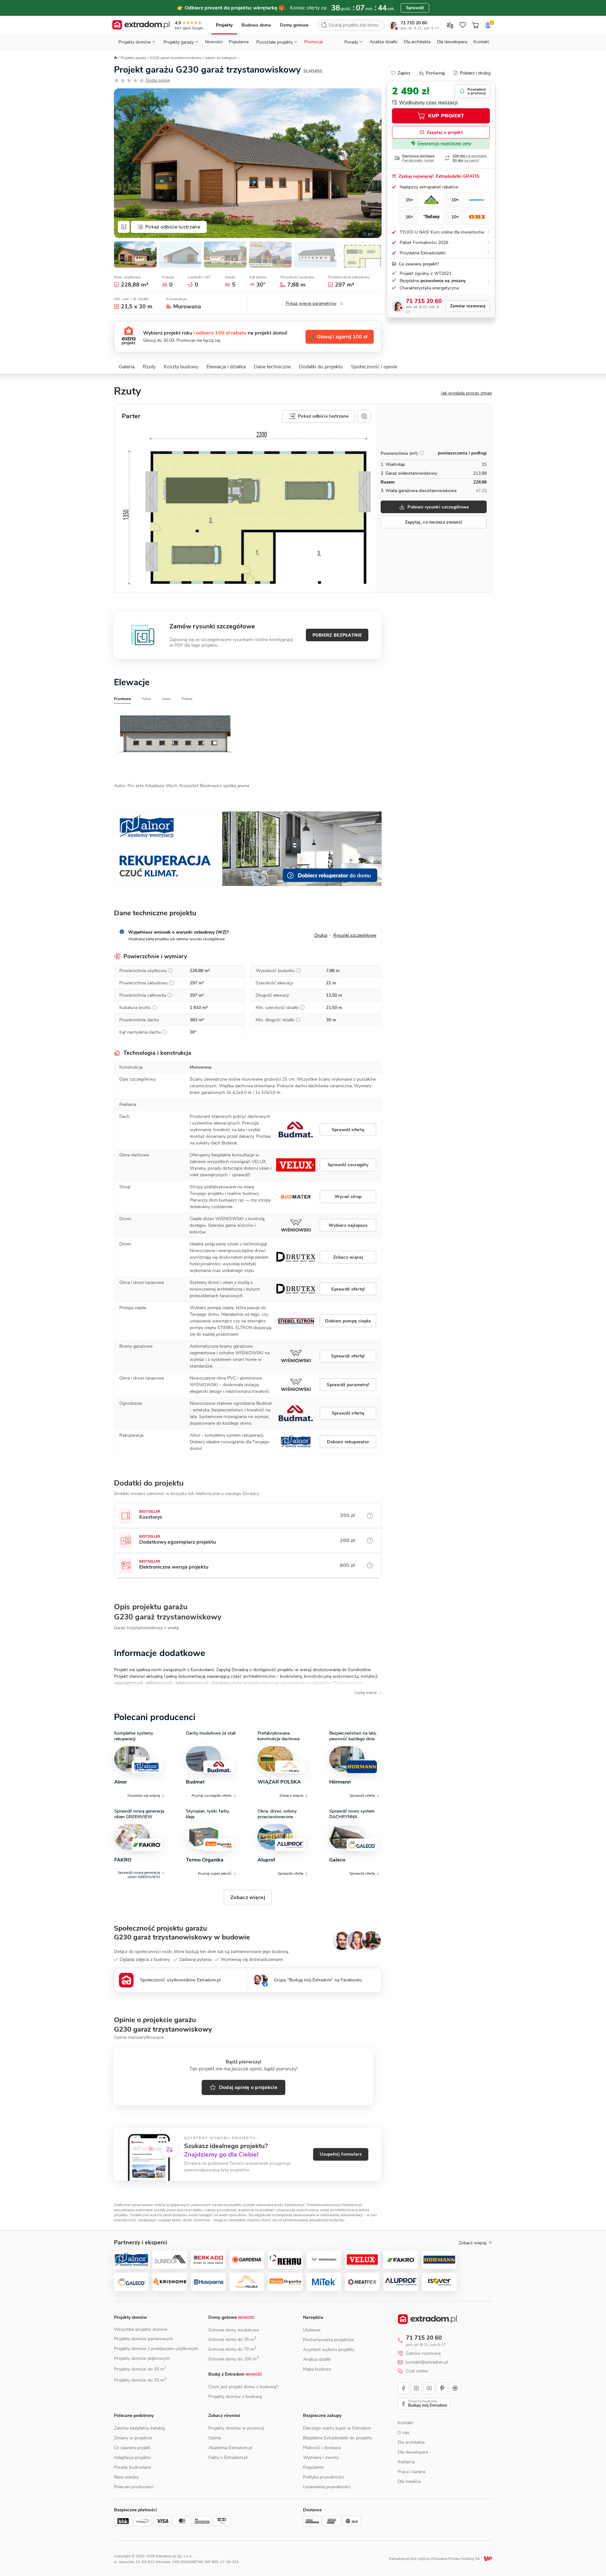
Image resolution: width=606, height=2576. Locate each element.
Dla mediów (409, 2481)
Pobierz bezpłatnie (337, 635)
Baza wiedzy (126, 2477)
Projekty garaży (134, 58)
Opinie (215, 2438)
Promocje (314, 42)
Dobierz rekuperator (348, 1442)
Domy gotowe (294, 25)
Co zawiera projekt (132, 2448)
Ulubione (312, 2330)
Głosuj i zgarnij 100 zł (342, 337)
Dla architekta (417, 42)
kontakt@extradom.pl (427, 2362)
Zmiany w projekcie (133, 2438)
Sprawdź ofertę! (348, 1289)
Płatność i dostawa (322, 2448)
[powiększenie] (364, 416)
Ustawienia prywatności (327, 2487)
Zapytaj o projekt (445, 132)
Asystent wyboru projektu (329, 2350)
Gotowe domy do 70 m (232, 2349)
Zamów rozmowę (468, 306)
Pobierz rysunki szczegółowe (438, 507)
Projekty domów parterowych (143, 2339)
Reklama (406, 2462)
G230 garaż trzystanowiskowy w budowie (182, 1937)
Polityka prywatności (324, 2477)
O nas (404, 2433)
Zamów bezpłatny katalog (139, 2428)
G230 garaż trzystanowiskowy (176, 58)
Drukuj (321, 935)
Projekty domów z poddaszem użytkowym (156, 2349)
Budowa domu (256, 25)
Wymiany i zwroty (321, 2457)
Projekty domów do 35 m (140, 2369)
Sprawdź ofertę (348, 1130)
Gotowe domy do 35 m (232, 2339)
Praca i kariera (411, 2472)
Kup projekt (446, 116)
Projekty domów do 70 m (140, 2380)
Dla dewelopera (452, 42)
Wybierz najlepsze (348, 1225)
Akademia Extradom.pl (230, 2448)
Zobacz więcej (348, 1257)
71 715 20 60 (414, 23)
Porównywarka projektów (329, 2340)
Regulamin (313, 2467)
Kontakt (481, 42)
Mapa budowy (317, 2369)
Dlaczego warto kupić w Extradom (337, 2428)
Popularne (239, 42)
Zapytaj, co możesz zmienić (434, 522)
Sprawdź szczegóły (348, 1165)
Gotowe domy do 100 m (234, 2359)
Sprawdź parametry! (348, 1385)
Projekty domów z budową (235, 2397)
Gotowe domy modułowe (234, 2330)
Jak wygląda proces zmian (466, 393)
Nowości (214, 42)
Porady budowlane (132, 2467)
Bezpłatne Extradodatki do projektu (338, 2438)
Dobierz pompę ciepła (348, 1321)
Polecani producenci (134, 2487)
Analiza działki (383, 42)
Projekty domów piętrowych (142, 2358)
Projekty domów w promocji (236, 2428)
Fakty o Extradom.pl (228, 2457)
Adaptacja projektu (132, 2457)
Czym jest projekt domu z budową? (243, 2387)
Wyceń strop (348, 1197)
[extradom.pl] (141, 25)
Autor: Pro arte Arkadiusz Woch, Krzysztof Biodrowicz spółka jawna (181, 786)
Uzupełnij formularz (341, 2154)
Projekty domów (131, 2317)
